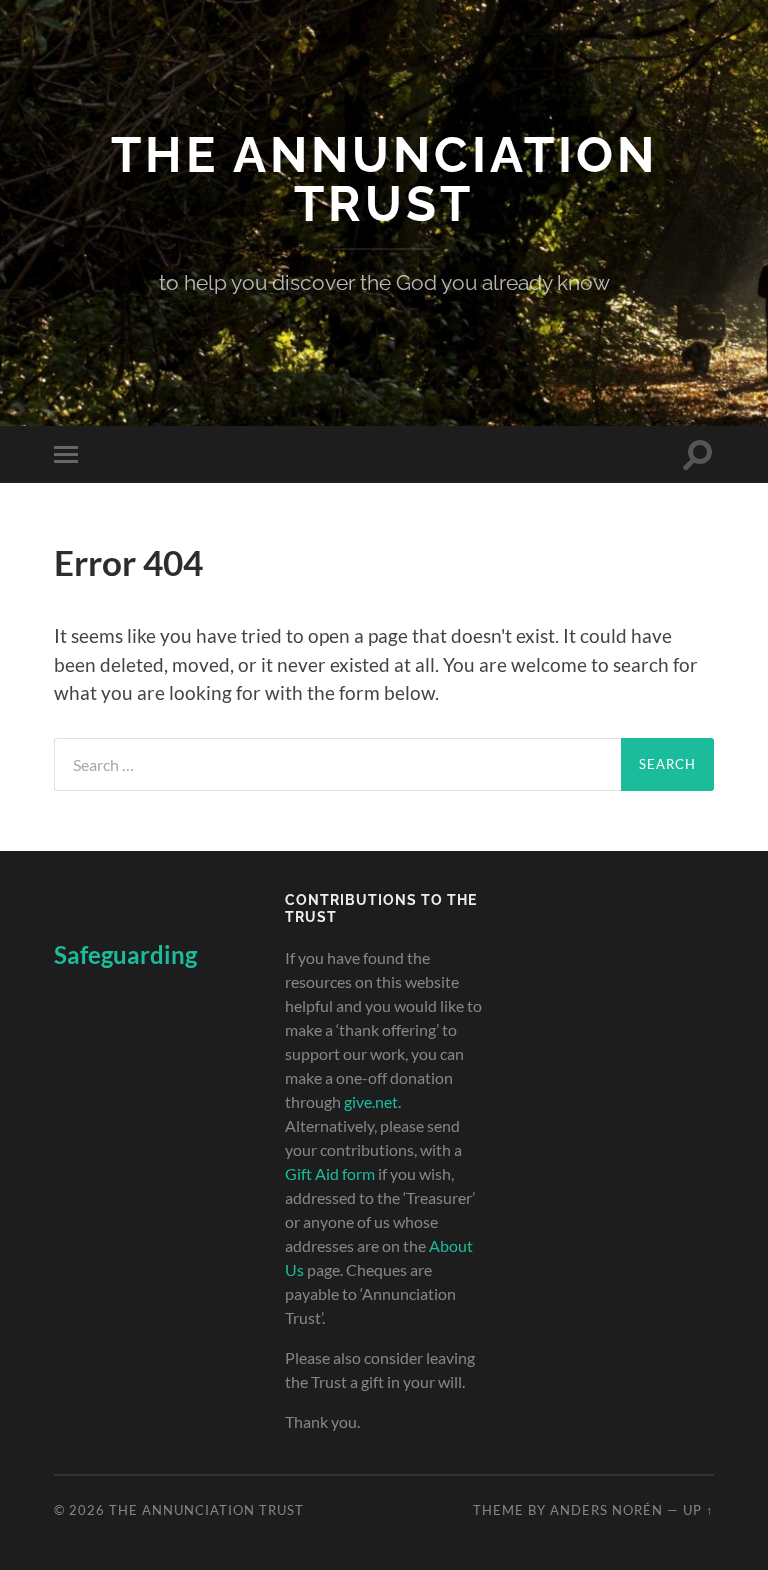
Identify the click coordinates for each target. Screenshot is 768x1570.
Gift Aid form (330, 1173)
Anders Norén (606, 1510)
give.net (371, 1101)
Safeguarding (125, 954)
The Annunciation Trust (384, 179)
